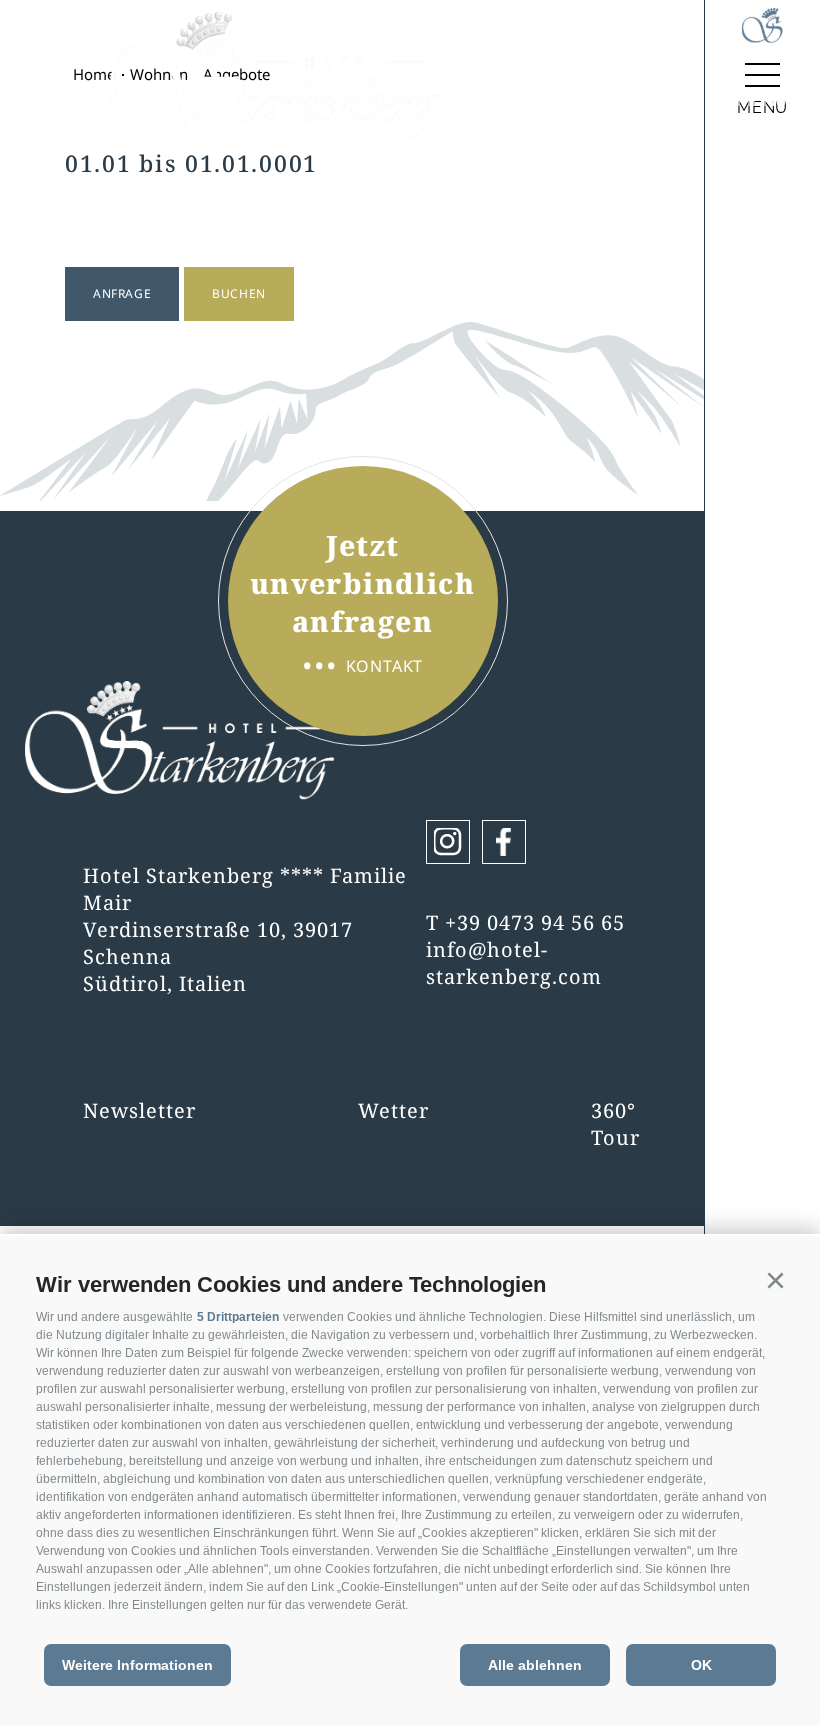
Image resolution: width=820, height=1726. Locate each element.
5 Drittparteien (238, 1317)
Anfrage (122, 293)
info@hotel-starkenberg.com (514, 963)
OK (701, 1665)
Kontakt (363, 666)
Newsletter (139, 1110)
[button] (775, 1281)
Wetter (393, 1110)
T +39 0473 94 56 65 (525, 922)
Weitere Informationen (137, 1665)
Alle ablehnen (535, 1665)
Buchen (239, 293)
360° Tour (615, 1124)
